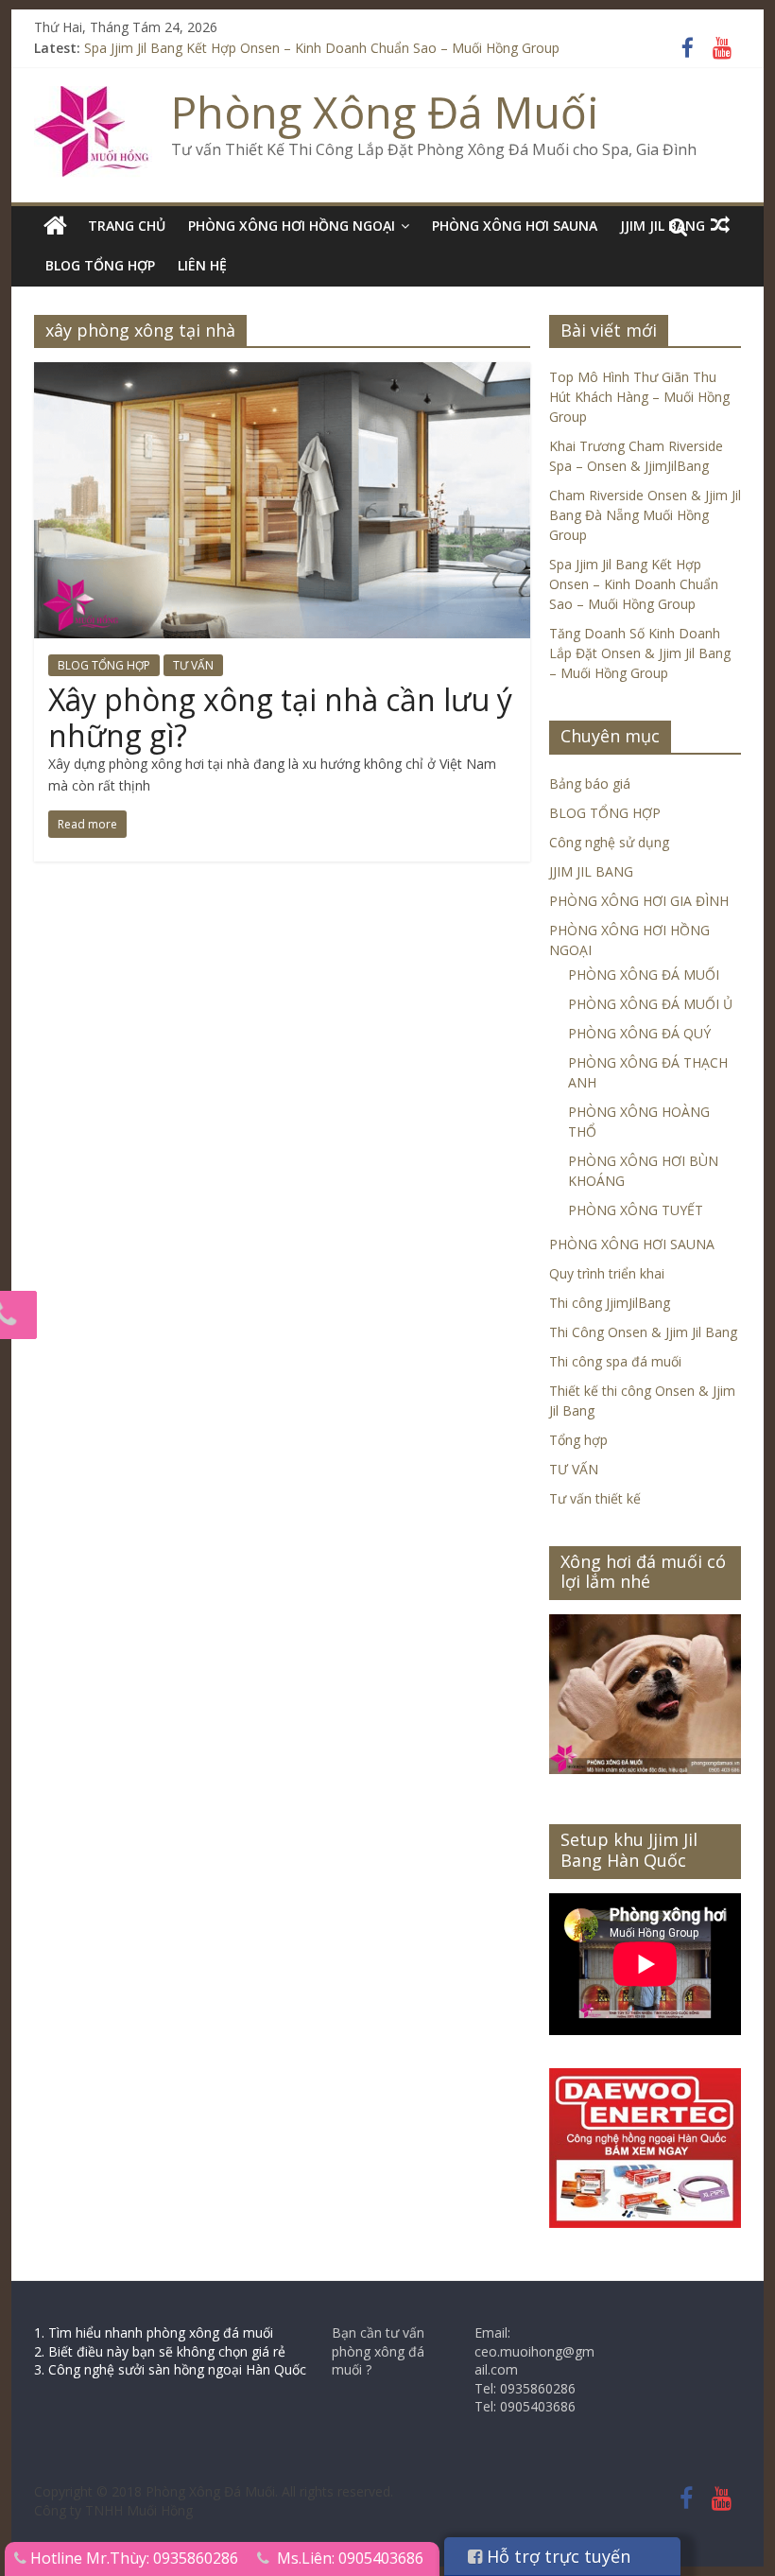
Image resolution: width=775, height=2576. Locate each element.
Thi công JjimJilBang (610, 1303)
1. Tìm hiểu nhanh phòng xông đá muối (154, 2332)
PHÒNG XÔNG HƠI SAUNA (515, 226)
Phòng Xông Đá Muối (385, 112)
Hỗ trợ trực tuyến (556, 2556)
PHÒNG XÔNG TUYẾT (636, 1210)
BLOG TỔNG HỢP (100, 265)
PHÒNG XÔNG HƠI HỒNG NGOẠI (292, 226)
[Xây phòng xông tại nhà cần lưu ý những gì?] (282, 374)
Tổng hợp (578, 1440)
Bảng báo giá (590, 783)
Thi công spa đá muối (615, 1361)
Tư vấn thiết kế (595, 1498)
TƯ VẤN (193, 665)
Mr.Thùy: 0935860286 (162, 2558)
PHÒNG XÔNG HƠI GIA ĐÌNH (639, 901)
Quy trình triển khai (607, 1273)
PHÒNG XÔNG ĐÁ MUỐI (644, 975)
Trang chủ (127, 226)
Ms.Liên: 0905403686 (350, 2558)
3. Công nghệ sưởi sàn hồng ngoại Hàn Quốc (170, 2369)
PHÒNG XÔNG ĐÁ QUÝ (639, 1033)
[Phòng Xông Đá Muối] (93, 97)
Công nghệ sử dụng (609, 842)
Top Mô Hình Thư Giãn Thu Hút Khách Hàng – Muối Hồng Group (639, 397)
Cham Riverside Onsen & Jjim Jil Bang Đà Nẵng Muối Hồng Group (645, 515)
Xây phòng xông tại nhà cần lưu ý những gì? (280, 717)
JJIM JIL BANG (591, 871)
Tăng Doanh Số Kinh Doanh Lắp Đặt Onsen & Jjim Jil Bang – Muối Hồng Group (640, 653)
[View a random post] (720, 225)
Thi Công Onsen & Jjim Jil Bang (643, 1332)
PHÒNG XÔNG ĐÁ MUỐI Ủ (650, 1004)
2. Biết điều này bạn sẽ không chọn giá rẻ (160, 2351)
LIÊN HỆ (202, 265)
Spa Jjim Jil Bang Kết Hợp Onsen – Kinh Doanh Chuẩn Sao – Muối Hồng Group (322, 48)
